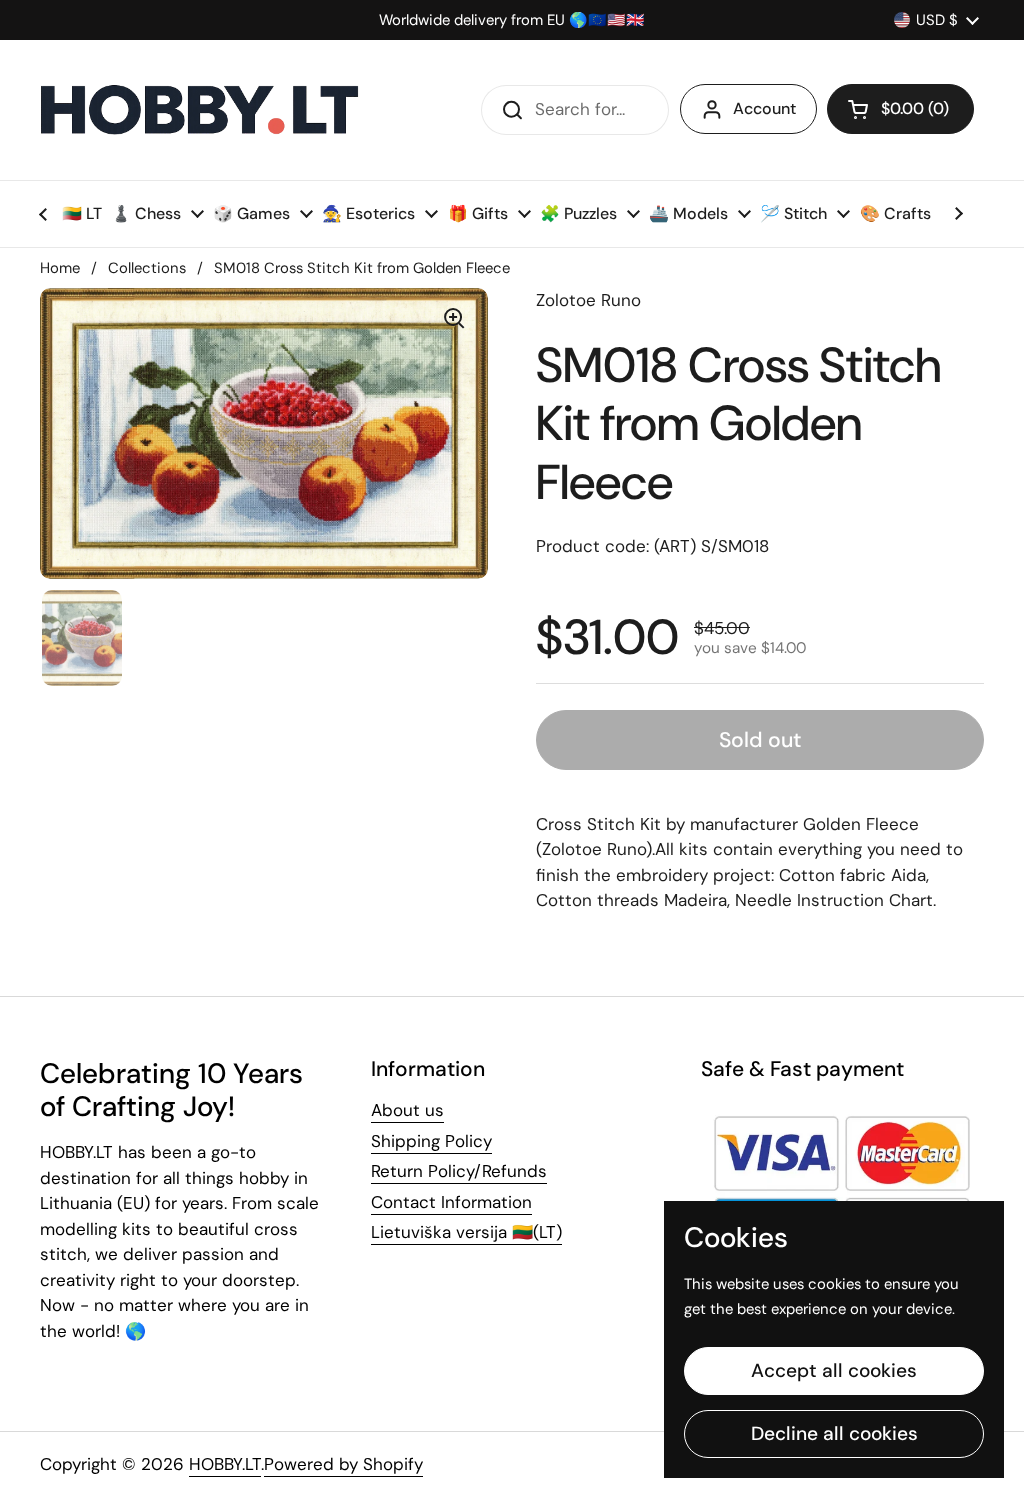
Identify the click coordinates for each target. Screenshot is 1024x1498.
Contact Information (451, 1202)
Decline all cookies (834, 1433)
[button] (900, 109)
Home (60, 268)
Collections (147, 268)
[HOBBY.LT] (200, 110)
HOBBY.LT (225, 1464)
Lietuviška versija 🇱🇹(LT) (466, 1232)
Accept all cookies (834, 1370)
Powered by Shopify (343, 1464)
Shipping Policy (431, 1141)
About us (407, 1110)
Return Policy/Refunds (459, 1171)
